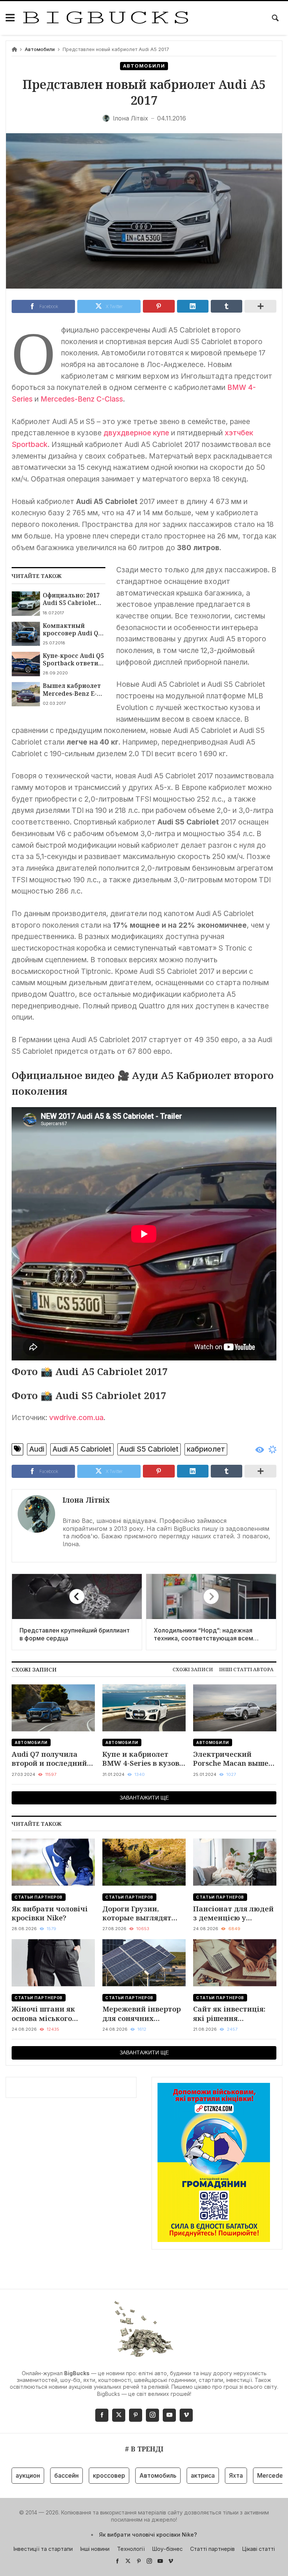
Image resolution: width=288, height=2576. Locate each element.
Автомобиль (128, 2475)
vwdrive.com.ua (76, 1417)
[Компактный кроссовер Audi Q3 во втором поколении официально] (26, 634)
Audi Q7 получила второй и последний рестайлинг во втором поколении (53, 1759)
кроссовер (79, 2475)
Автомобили (40, 49)
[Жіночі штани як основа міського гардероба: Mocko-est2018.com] (53, 1963)
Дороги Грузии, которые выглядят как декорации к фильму (137, 1913)
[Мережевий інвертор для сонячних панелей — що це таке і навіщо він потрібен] (144, 1963)
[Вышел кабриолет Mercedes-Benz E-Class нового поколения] (26, 694)
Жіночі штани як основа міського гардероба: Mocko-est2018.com (46, 2014)
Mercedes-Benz (250, 2475)
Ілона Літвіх (86, 1500)
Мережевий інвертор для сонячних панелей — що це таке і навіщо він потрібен (142, 2014)
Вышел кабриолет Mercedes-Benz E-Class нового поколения (72, 690)
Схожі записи (193, 1669)
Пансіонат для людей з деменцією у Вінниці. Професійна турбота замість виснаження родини (233, 1913)
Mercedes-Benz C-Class (82, 399)
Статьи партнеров (39, 1897)
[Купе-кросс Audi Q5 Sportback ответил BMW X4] (26, 664)
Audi (37, 1449)
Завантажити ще (144, 1798)
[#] (117, 2561)
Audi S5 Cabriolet (149, 1449)
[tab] (193, 1669)
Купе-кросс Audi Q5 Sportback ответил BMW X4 (73, 660)
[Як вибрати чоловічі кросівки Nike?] (53, 1862)
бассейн (36, 2475)
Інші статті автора (246, 1669)
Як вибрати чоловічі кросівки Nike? (50, 1913)
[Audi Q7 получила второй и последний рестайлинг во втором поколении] (53, 1708)
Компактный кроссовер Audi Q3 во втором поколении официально (72, 630)
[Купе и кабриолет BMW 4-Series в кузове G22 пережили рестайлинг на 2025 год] (144, 1708)
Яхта (206, 2475)
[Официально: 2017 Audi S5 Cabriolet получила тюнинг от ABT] (26, 603)
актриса (172, 2475)
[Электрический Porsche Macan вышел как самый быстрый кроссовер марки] (235, 1708)
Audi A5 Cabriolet (82, 1449)
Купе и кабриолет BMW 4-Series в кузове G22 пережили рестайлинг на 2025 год (143, 1759)
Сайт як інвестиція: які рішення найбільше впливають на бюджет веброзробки (235, 2014)
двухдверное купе (136, 433)
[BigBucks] (106, 18)
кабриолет (206, 1449)
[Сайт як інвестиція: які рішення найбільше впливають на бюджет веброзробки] (235, 1963)
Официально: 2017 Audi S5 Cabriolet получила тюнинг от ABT (71, 599)
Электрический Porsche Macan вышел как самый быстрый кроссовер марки (233, 1759)
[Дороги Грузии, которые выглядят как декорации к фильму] (144, 1862)
